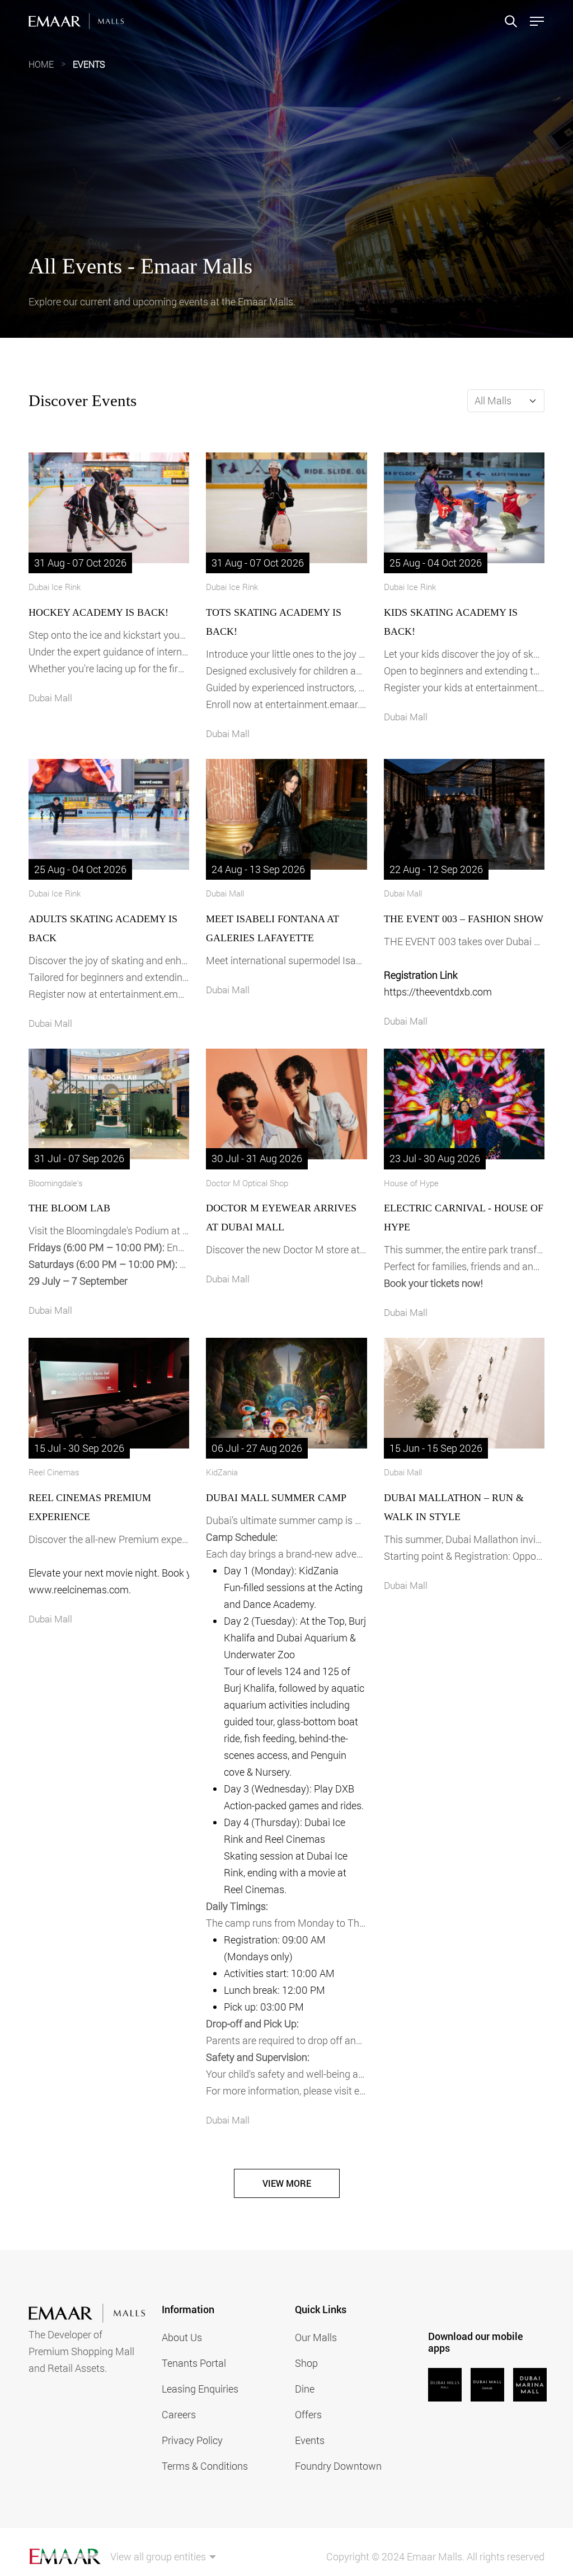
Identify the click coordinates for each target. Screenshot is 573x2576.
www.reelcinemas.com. (80, 1589)
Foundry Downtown (338, 2466)
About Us (182, 2337)
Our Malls (316, 2337)
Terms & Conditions (205, 2466)
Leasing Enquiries (200, 2389)
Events (89, 64)
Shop (306, 2363)
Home (41, 64)
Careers (179, 2414)
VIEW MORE (287, 2183)
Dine (305, 2389)
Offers (308, 2414)
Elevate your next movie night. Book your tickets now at (109, 1573)
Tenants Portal (194, 2363)
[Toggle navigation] (534, 21)
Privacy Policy (192, 2440)
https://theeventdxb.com (438, 992)
